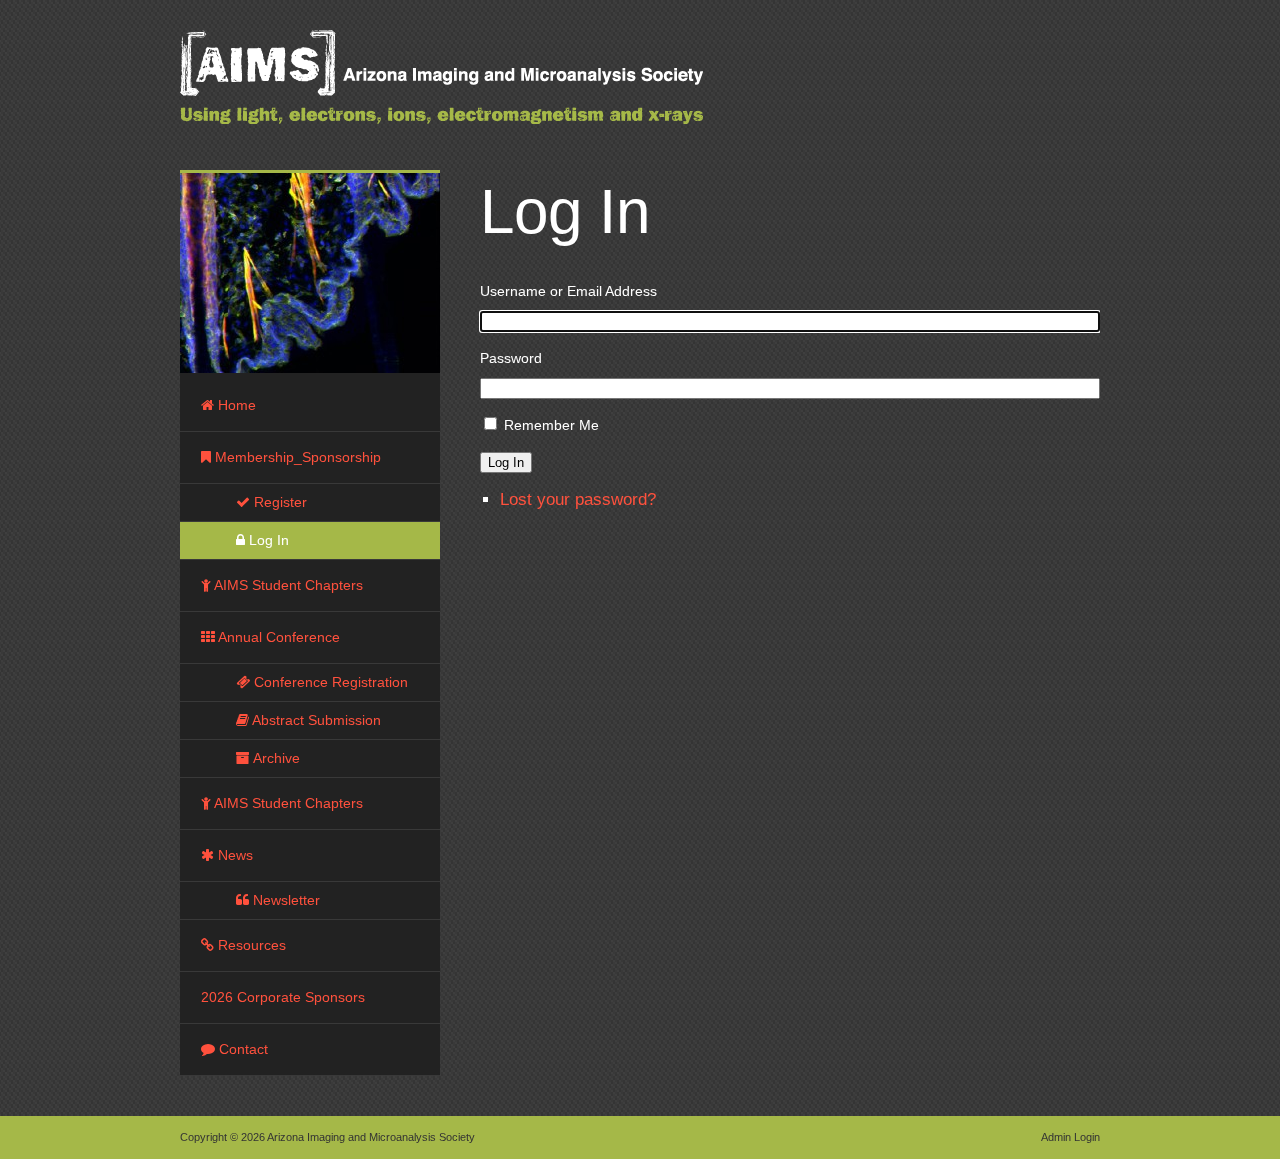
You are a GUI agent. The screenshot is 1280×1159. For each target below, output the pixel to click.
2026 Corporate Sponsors (283, 997)
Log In (506, 462)
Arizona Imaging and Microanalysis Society (490, 90)
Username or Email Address (568, 291)
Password (511, 358)
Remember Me (551, 425)
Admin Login (1070, 1137)
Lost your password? (578, 499)
